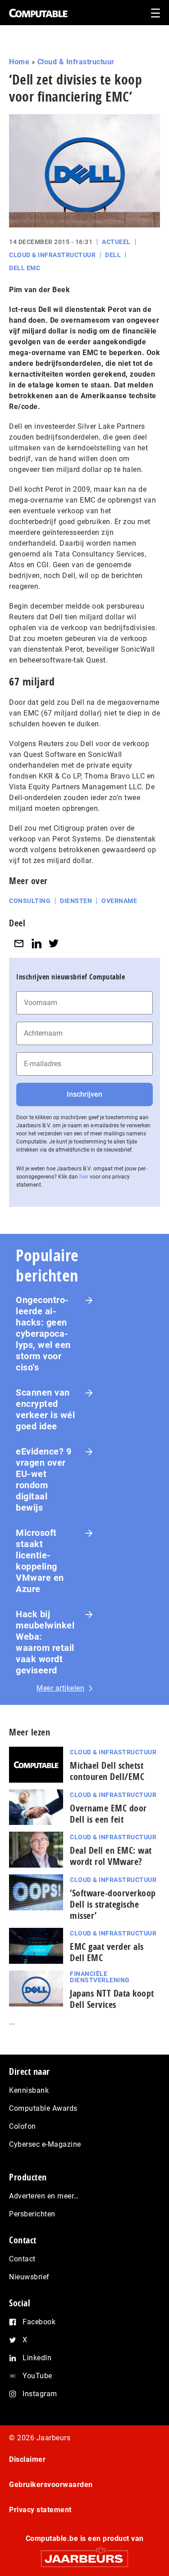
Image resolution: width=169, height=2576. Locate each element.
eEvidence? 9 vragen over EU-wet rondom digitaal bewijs (43, 1479)
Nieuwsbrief (29, 2277)
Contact (22, 2259)
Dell (113, 255)
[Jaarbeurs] (84, 2555)
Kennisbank (29, 2090)
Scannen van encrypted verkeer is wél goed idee (45, 1409)
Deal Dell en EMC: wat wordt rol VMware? (111, 1856)
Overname (119, 901)
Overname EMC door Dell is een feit (108, 1814)
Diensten (76, 901)
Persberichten (32, 2214)
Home (19, 62)
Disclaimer (27, 2459)
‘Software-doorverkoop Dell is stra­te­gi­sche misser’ (113, 1904)
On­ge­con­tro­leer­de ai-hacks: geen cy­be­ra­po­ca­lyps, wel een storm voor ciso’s (43, 1334)
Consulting (30, 901)
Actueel (116, 242)
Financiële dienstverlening (100, 1977)
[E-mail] (19, 943)
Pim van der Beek (39, 290)
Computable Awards (43, 2108)
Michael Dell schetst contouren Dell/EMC (107, 1771)
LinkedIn (37, 2358)
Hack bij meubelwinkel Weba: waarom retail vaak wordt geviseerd (45, 1642)
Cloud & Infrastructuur (76, 62)
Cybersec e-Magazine (45, 2144)
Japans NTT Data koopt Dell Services (112, 1999)
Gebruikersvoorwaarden (51, 2485)
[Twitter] (54, 943)
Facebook (39, 2322)
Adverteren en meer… (44, 2196)
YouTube (37, 2376)
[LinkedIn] (37, 943)
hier (84, 1177)
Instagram (40, 2394)
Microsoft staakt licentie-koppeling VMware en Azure (40, 1561)
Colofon (23, 2126)
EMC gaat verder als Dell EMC (107, 1952)
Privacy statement (40, 2510)
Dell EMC (25, 268)
